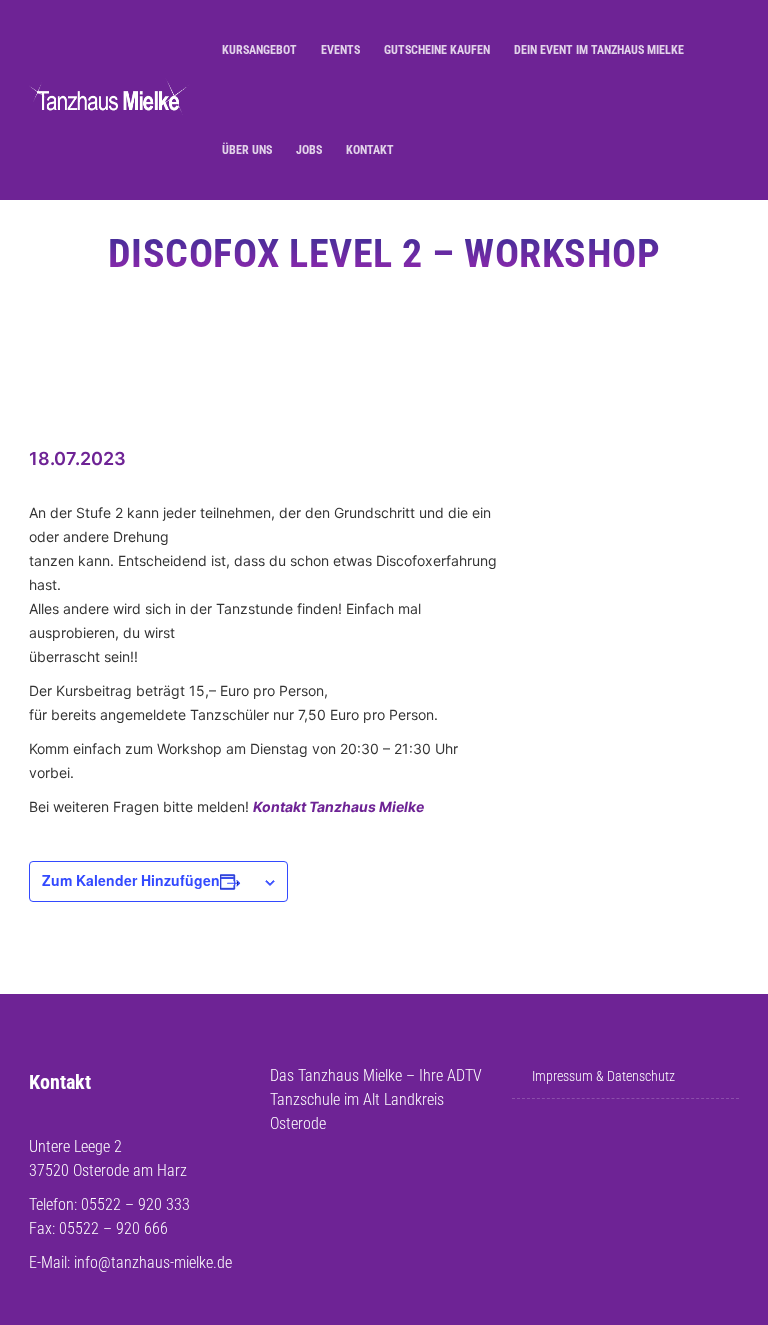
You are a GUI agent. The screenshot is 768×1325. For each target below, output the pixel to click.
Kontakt (370, 150)
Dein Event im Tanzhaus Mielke (599, 50)
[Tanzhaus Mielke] (109, 100)
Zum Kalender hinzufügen (131, 880)
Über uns (247, 150)
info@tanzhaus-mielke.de (153, 1262)
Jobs (309, 150)
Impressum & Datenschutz (603, 1076)
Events (340, 50)
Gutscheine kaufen (437, 50)
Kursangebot (259, 50)
